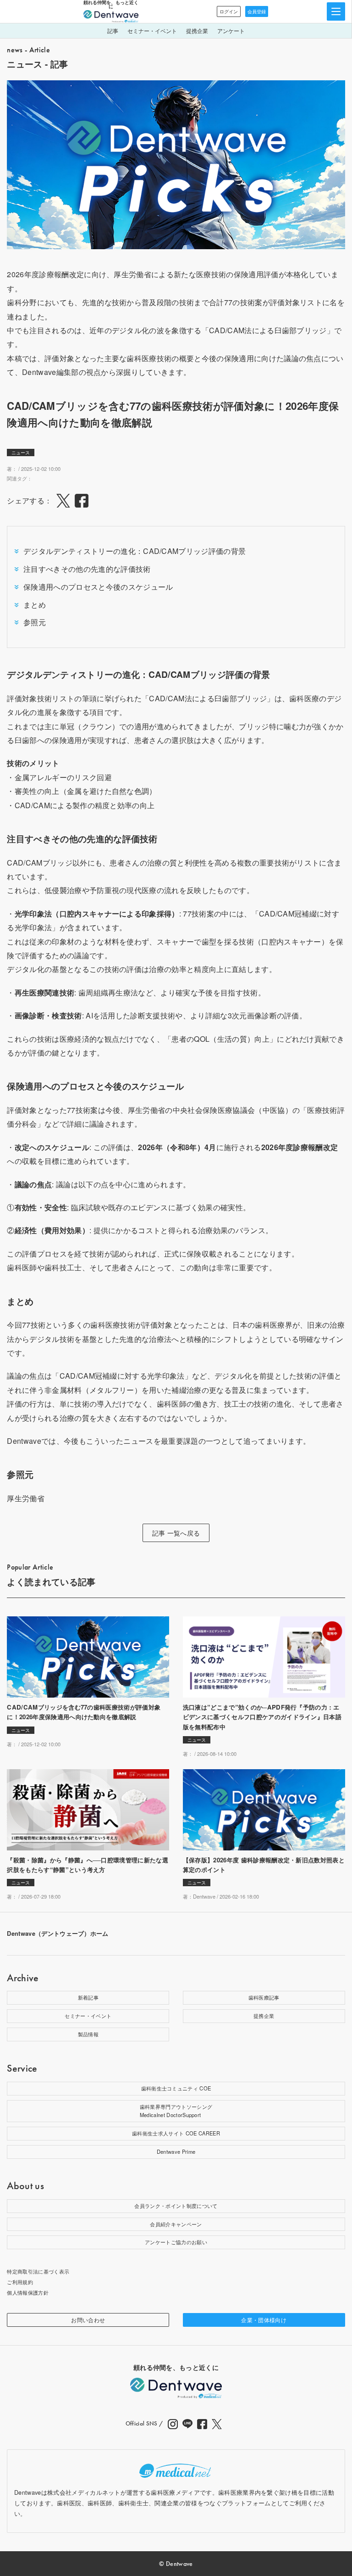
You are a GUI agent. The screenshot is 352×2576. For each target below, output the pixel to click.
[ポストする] (63, 501)
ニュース (21, 453)
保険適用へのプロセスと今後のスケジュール (98, 587)
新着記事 (88, 1997)
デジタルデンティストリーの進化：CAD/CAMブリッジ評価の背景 (135, 551)
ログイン (229, 11)
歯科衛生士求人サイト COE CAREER (176, 2133)
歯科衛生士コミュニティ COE (176, 2088)
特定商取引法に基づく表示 (38, 2271)
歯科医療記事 (264, 1997)
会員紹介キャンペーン (176, 2224)
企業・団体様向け (264, 2320)
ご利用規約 (20, 2282)
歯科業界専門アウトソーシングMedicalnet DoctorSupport (176, 2111)
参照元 (35, 622)
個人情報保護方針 (28, 2292)
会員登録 (257, 11)
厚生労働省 (26, 1498)
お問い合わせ (88, 2320)
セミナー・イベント (152, 31)
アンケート (231, 31)
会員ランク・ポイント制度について (176, 2206)
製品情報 (88, 2034)
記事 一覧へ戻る (176, 1533)
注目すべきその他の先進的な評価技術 (87, 569)
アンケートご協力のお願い (176, 2242)
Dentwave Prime (176, 2151)
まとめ (35, 605)
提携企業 (197, 31)
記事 (113, 31)
